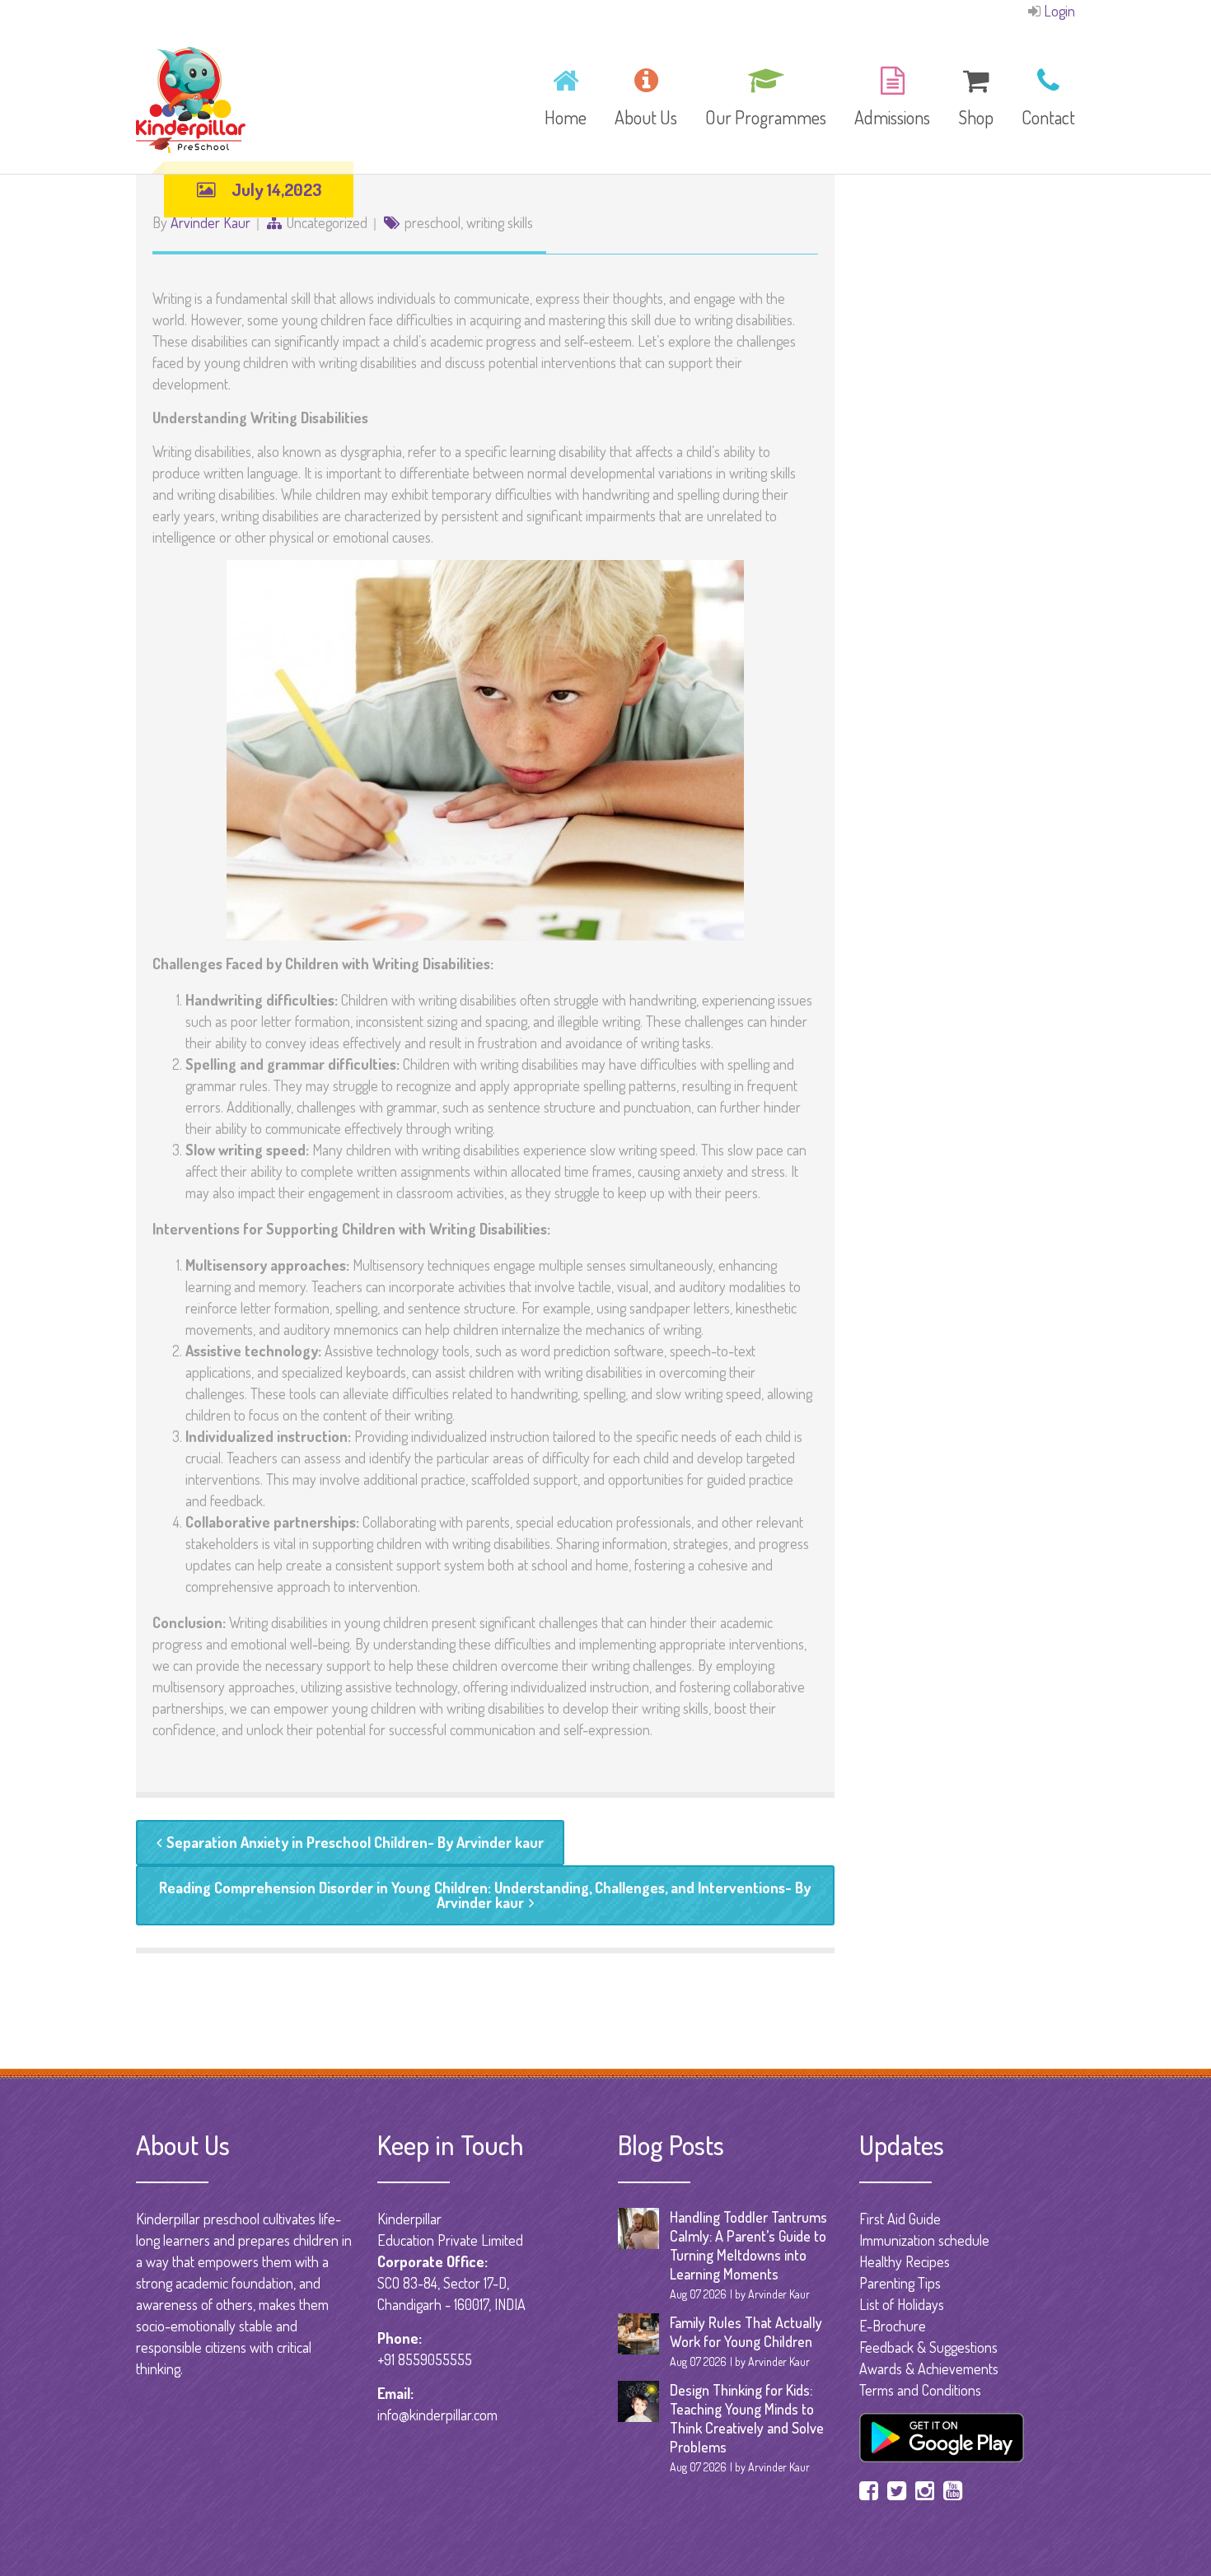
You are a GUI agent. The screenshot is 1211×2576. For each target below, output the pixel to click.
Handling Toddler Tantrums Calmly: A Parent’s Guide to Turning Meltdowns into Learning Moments (748, 2245)
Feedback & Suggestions (928, 2347)
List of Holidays (902, 2304)
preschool (432, 222)
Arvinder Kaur (210, 222)
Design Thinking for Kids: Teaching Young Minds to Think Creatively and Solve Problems (747, 2418)
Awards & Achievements (929, 2368)
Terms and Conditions (920, 2390)
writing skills (500, 222)
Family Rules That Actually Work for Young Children (746, 2332)
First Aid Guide (900, 2219)
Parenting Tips (900, 2283)
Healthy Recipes (905, 2261)
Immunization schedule (924, 2240)
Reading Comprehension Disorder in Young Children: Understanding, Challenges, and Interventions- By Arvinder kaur (485, 1895)
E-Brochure (893, 2326)
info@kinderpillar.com (437, 2415)
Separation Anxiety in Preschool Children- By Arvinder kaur (355, 1842)
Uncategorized (327, 222)
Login (1059, 11)
